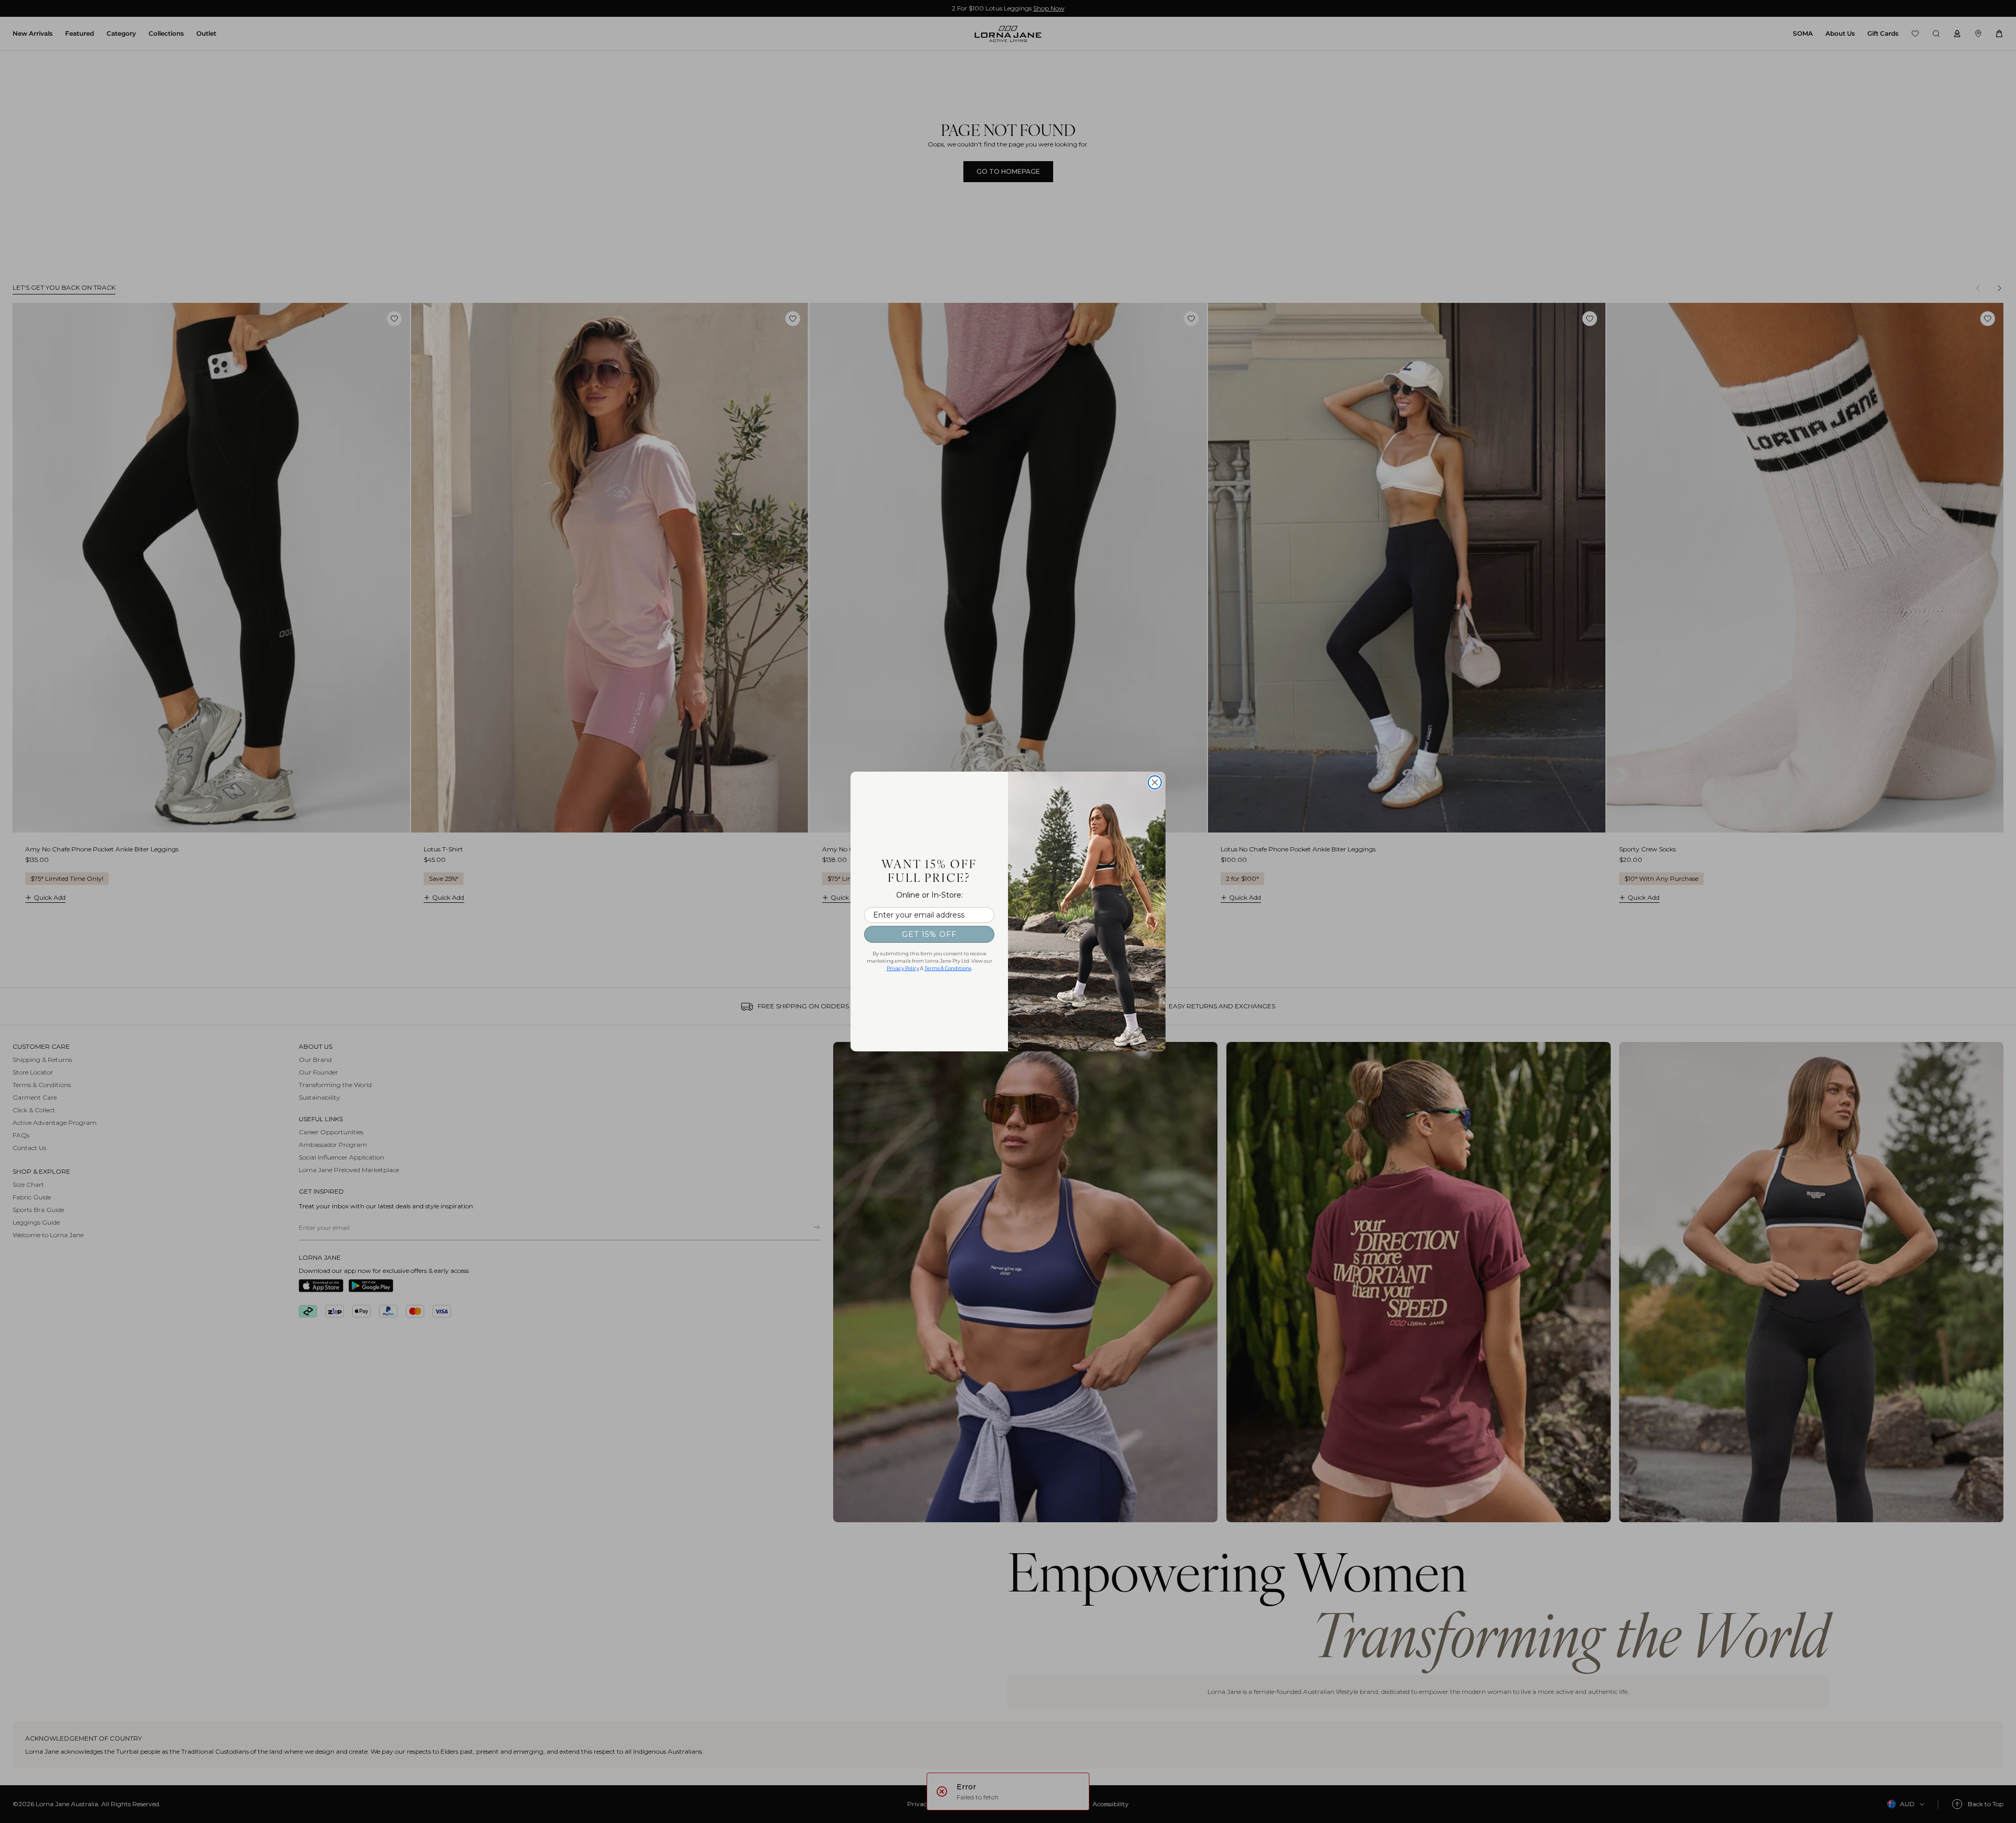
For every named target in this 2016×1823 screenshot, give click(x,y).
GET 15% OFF (929, 934)
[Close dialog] (1155, 782)
